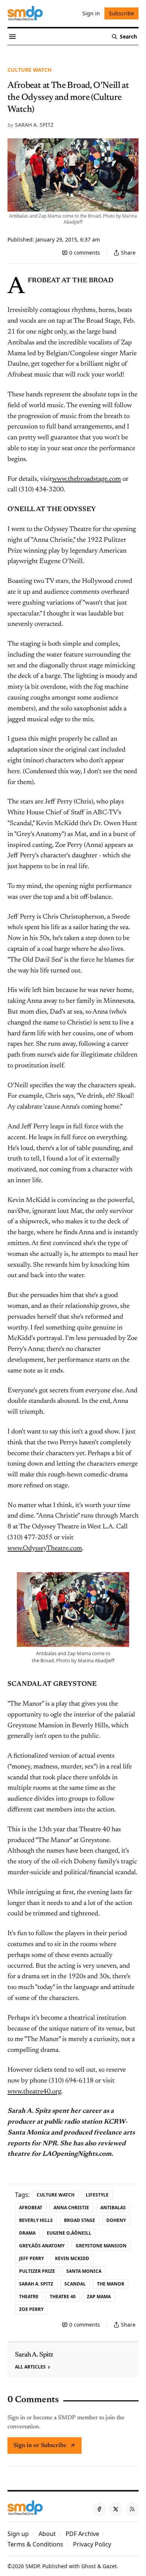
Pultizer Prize (37, 2271)
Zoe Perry (31, 2309)
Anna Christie (71, 2208)
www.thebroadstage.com (86, 479)
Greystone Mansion (101, 2246)
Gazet (110, 2566)
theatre (29, 2297)
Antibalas (113, 2208)
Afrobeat (31, 2208)
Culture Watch (30, 70)
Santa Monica (84, 2271)
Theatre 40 (63, 2297)
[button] (18, 2534)
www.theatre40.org (34, 2092)
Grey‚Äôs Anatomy (42, 2246)
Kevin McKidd (72, 2258)
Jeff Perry (31, 2258)
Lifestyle (97, 2195)
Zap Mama (99, 2297)
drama (27, 2233)
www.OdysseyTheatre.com (45, 1549)
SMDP (32, 2566)
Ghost (89, 2566)
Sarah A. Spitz (34, 125)
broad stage (80, 2220)
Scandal (75, 2284)
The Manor (111, 2284)
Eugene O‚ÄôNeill (69, 2233)
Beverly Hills (36, 2220)
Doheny (116, 2220)
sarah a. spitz (36, 2284)
